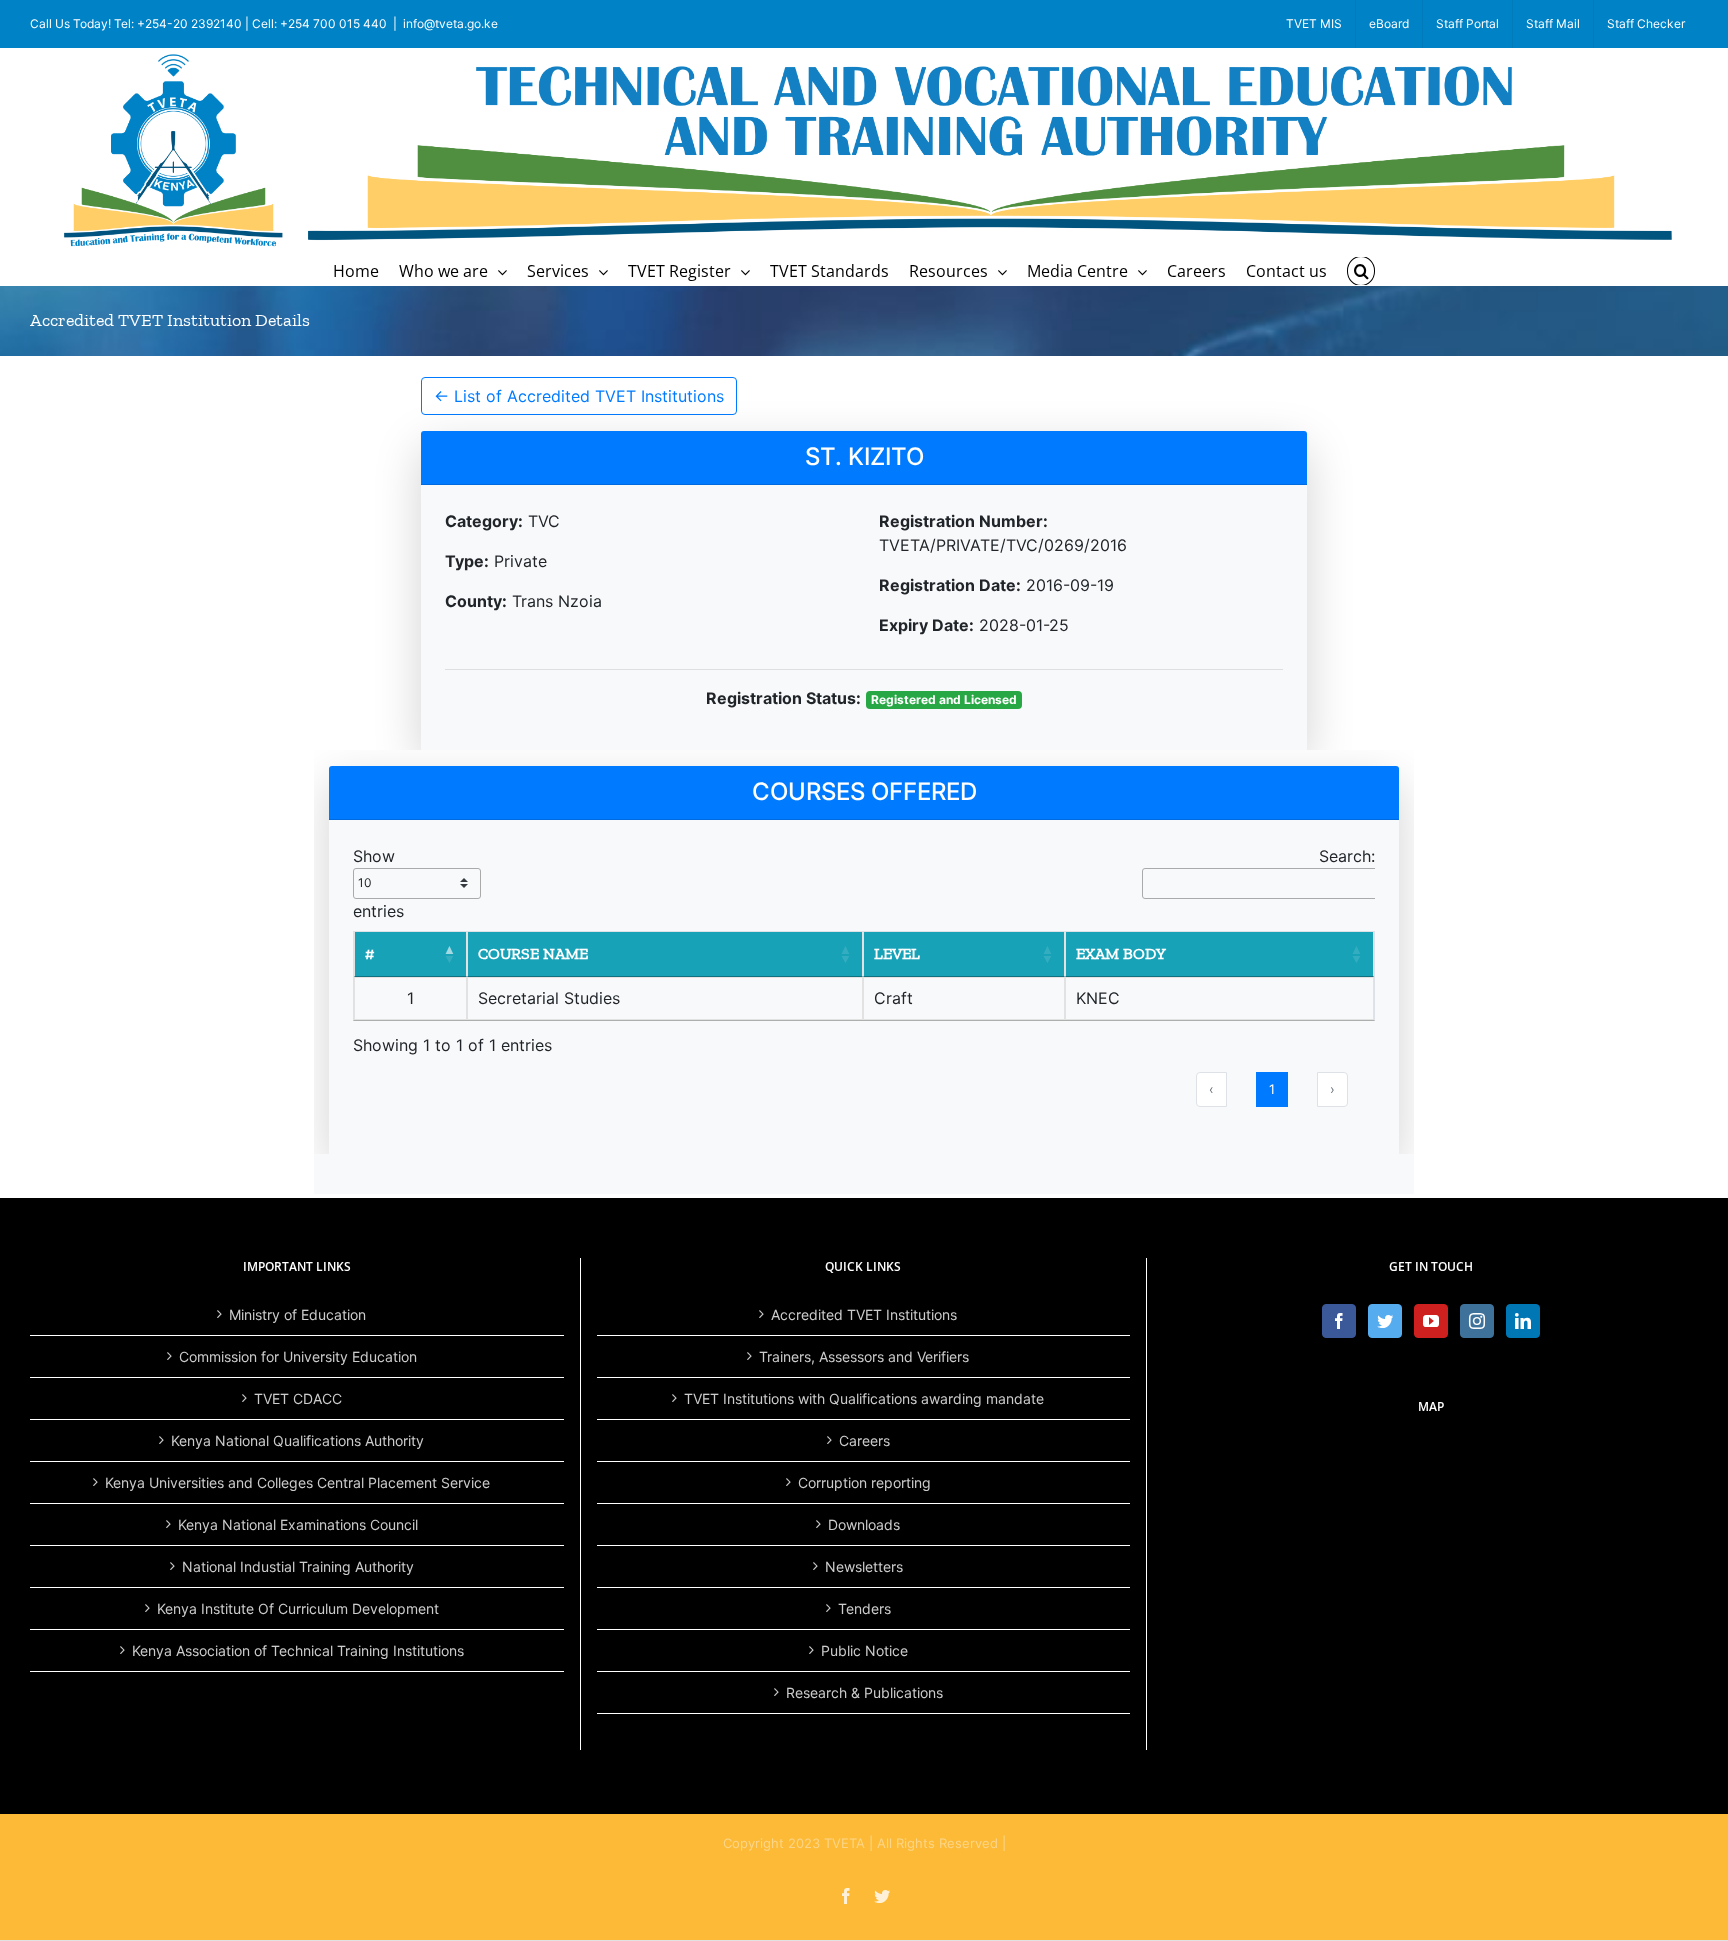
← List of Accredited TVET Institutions (579, 396)
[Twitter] (1385, 1321)
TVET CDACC (298, 1398)
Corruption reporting (864, 1482)
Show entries (378, 883)
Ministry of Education (297, 1314)
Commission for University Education (298, 1356)
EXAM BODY (1121, 953)
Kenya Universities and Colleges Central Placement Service (297, 1482)
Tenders (864, 1608)
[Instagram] (1477, 1321)
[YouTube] (1431, 1321)
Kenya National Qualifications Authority (297, 1440)
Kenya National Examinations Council (298, 1524)
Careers (864, 1440)
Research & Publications (864, 1692)
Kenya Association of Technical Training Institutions (298, 1650)
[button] (1361, 271)
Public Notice (864, 1650)
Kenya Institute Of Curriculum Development (298, 1608)
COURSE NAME (533, 953)
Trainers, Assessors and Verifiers (864, 1356)
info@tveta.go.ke (450, 23)
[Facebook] (1339, 1321)
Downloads (864, 1524)
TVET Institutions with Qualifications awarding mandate (864, 1398)
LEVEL (897, 953)
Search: (1347, 856)
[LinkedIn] (1523, 1321)
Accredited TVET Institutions (864, 1314)
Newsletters (864, 1566)
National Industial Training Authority (298, 1566)
